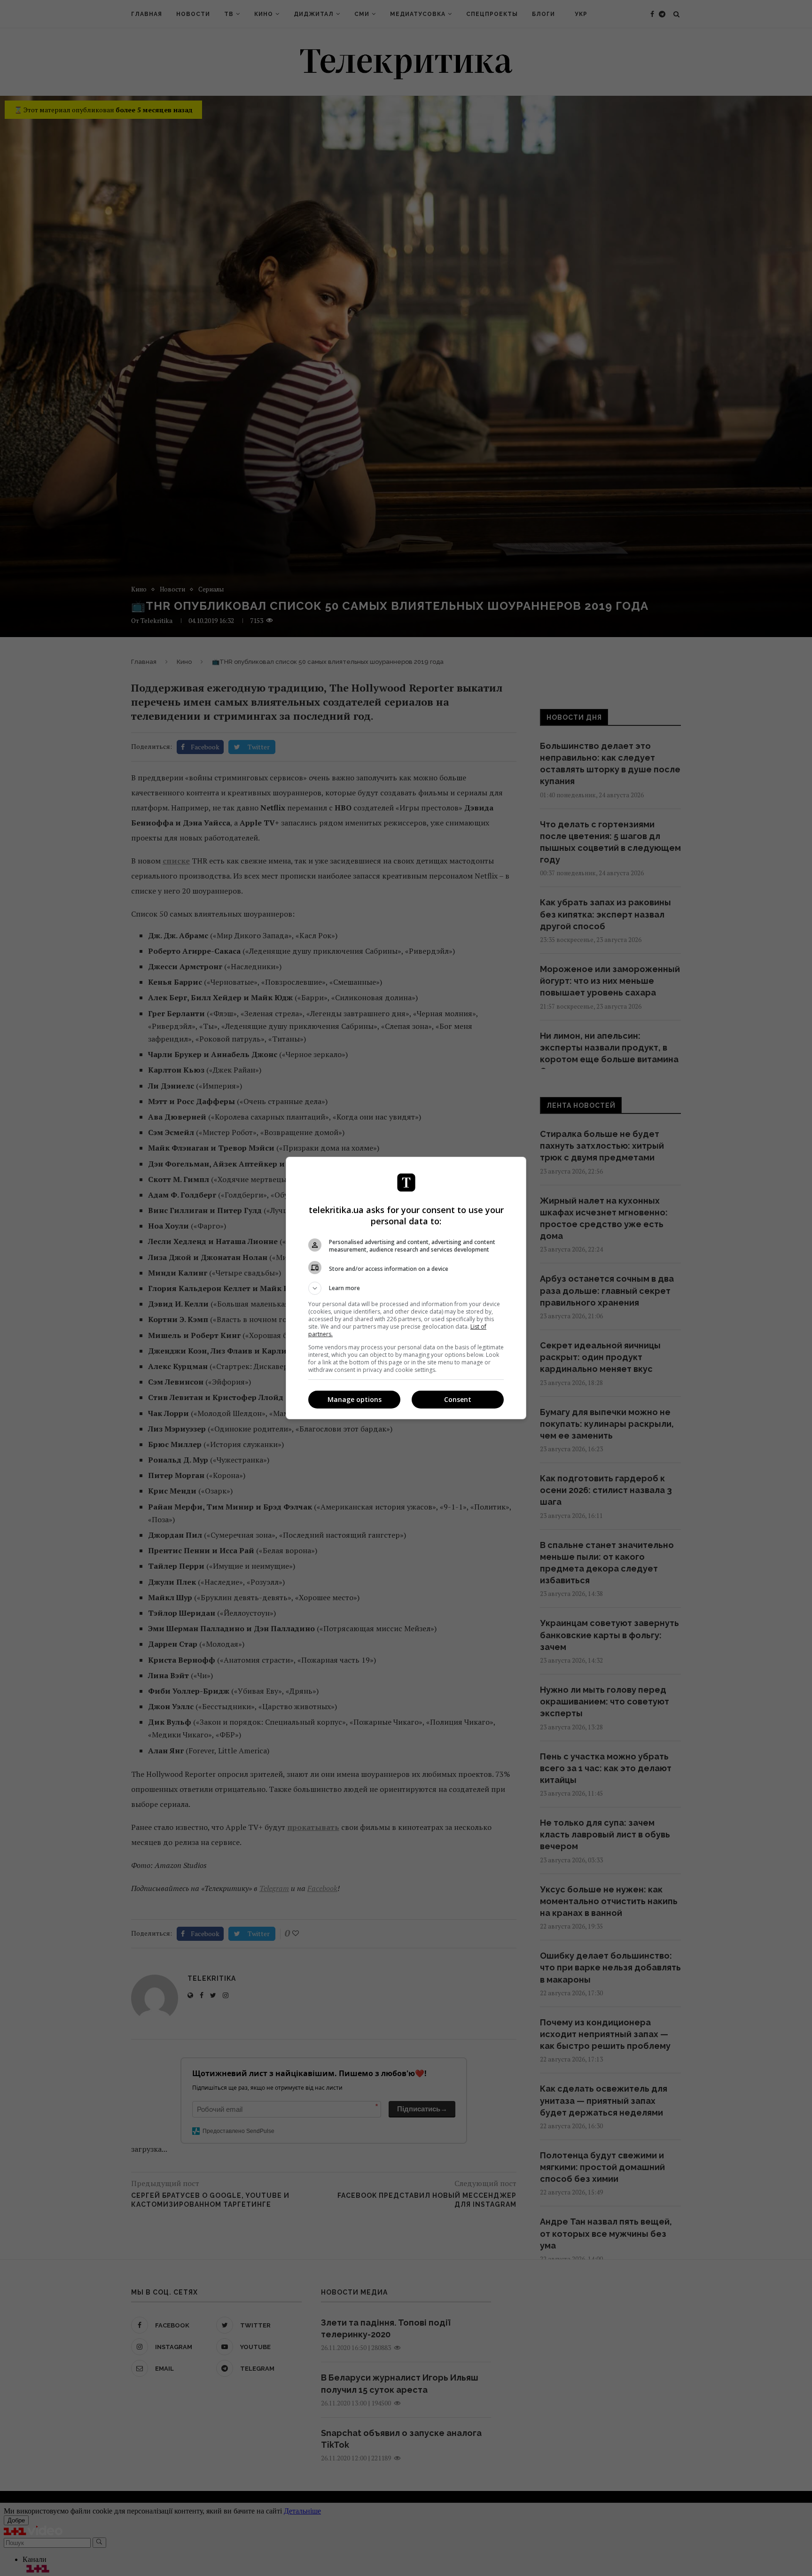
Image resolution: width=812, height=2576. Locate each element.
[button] (406, 1288)
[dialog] (406, 1288)
